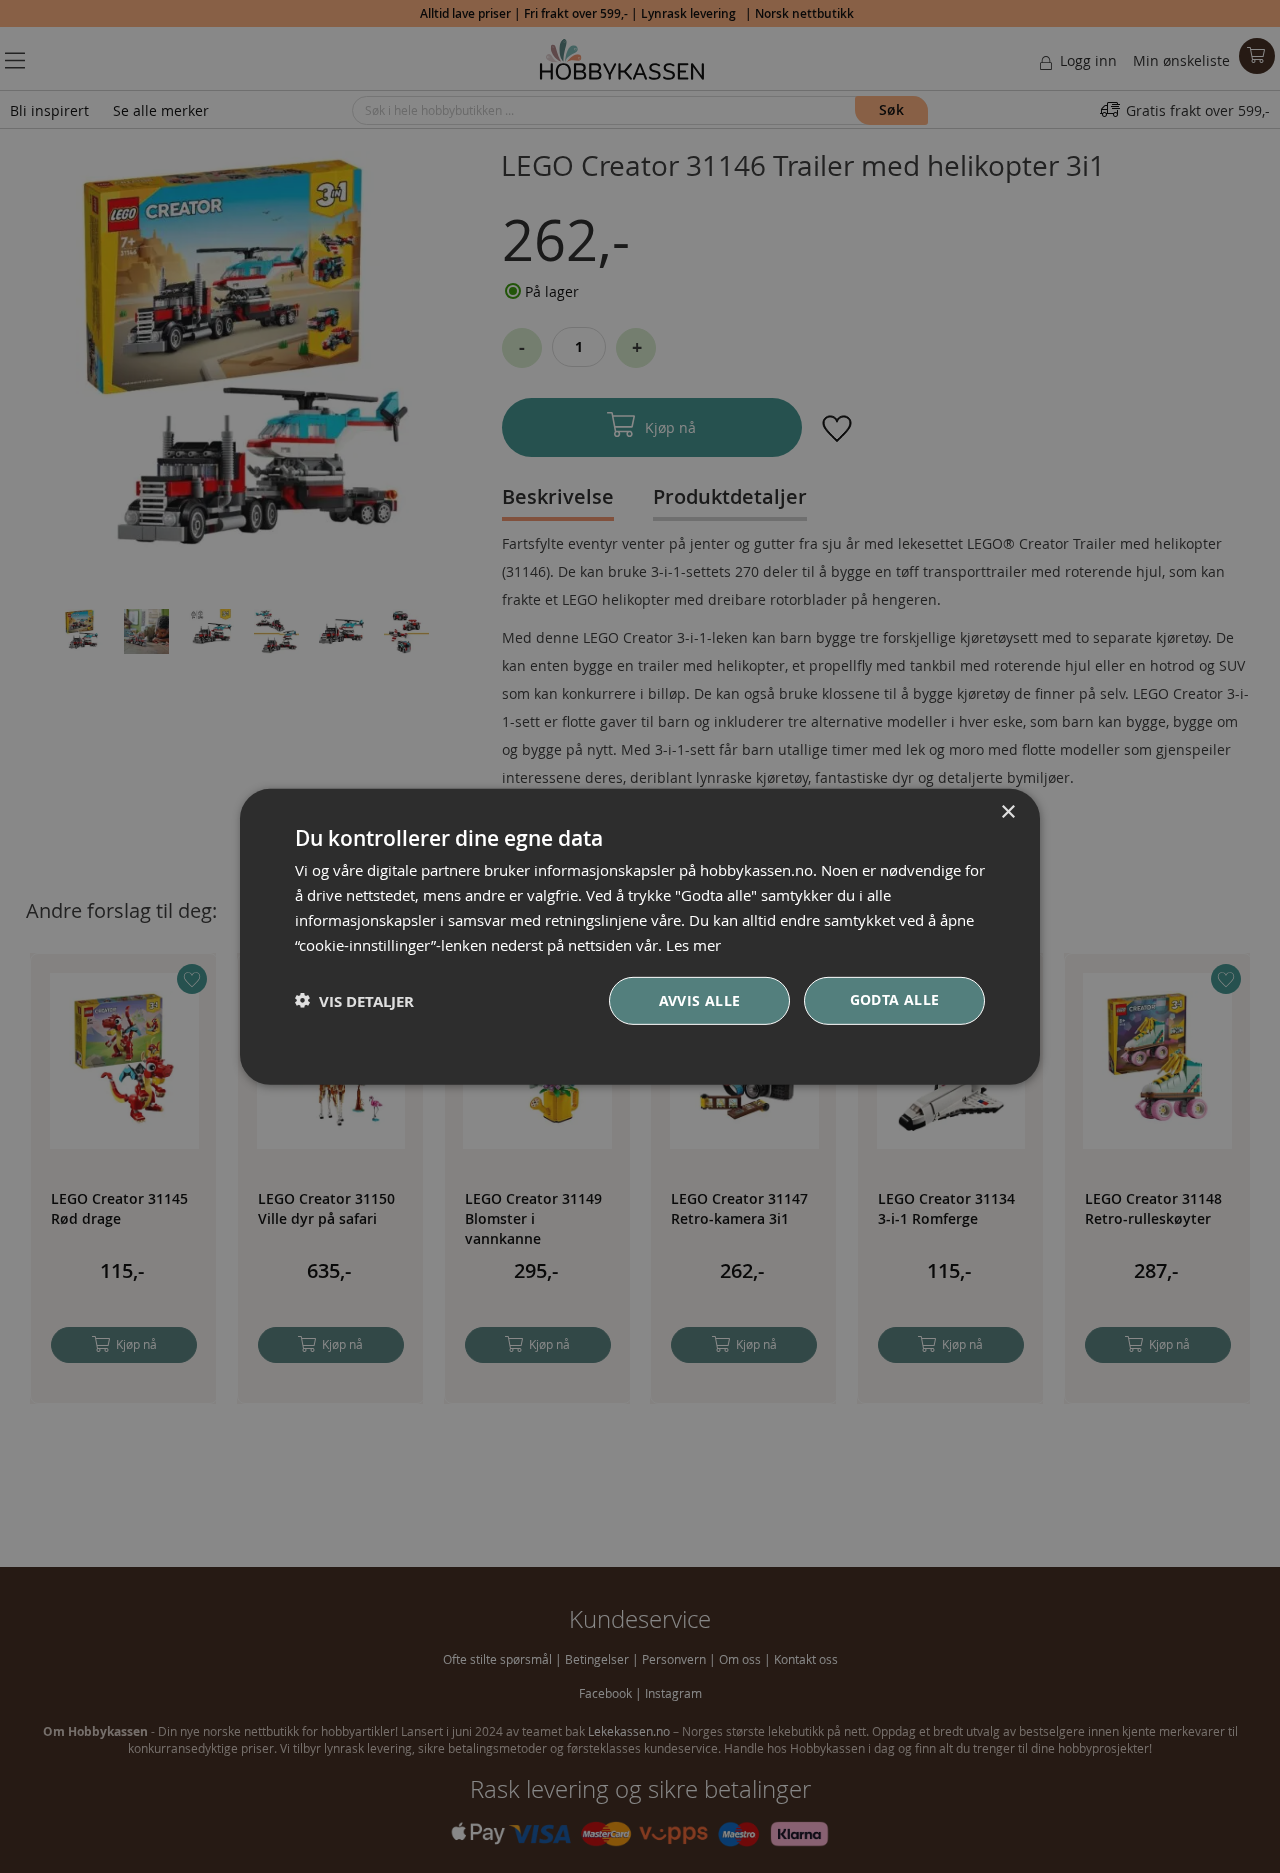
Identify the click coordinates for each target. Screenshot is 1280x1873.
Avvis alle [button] (700, 1000)
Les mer (693, 944)
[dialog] (640, 936)
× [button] (1007, 811)
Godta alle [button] (895, 999)
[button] (354, 1000)
